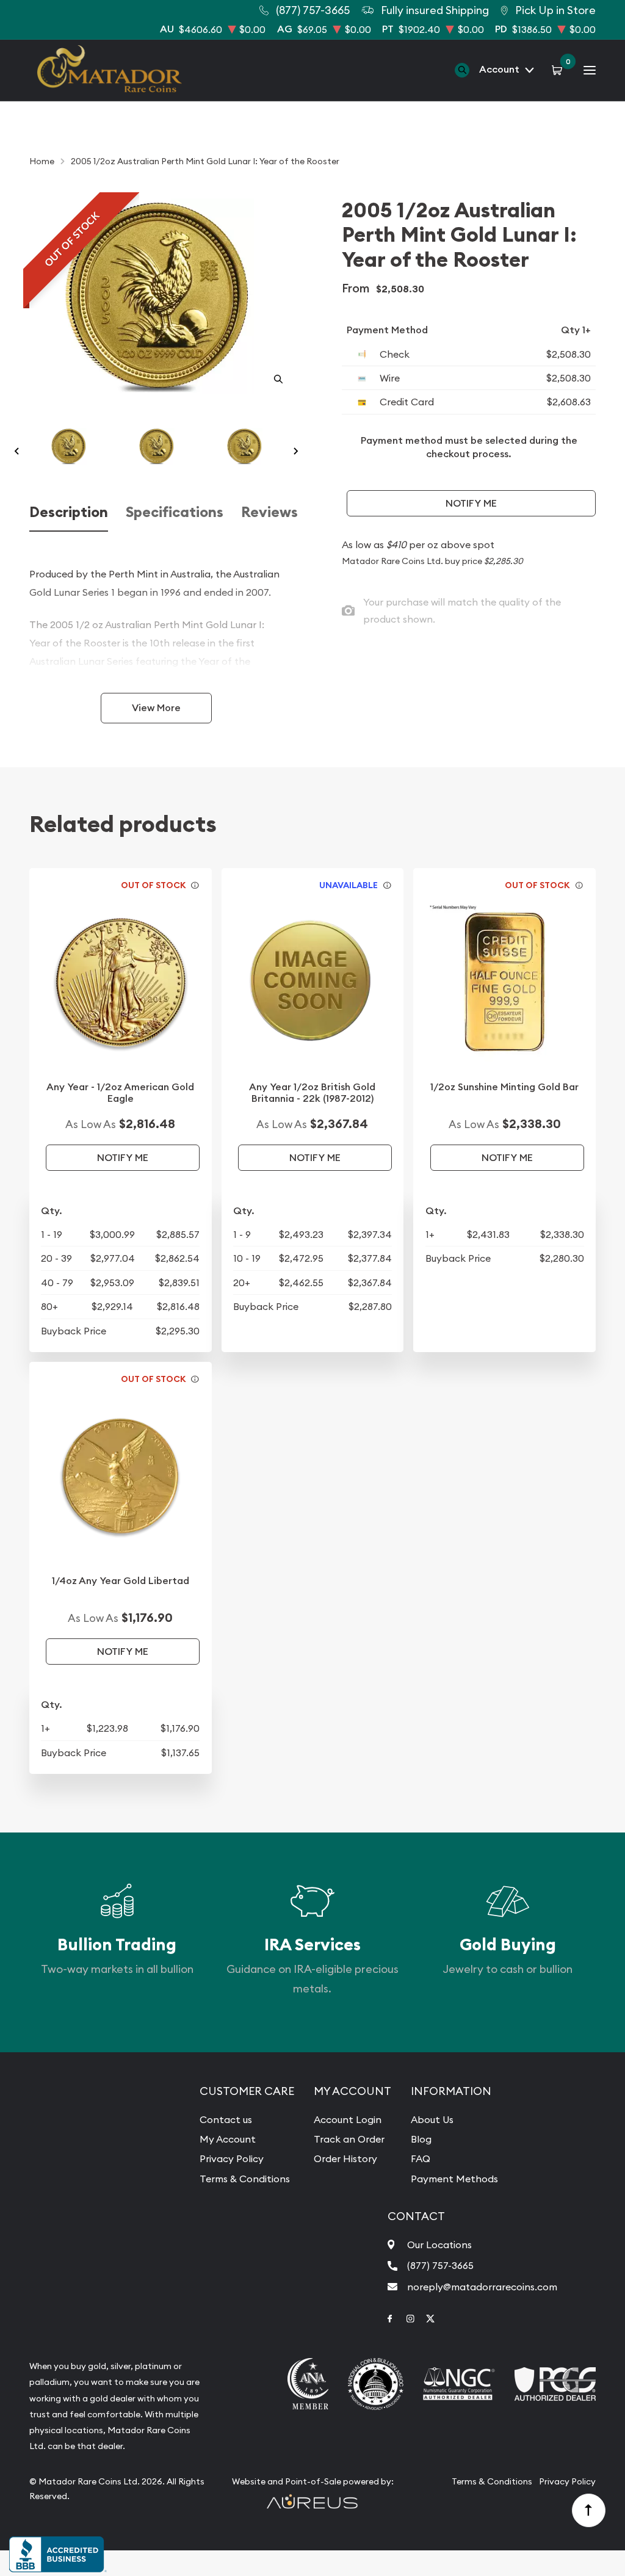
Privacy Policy (232, 2158)
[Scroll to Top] (589, 2511)
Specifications (175, 512)
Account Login (348, 2119)
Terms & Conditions (245, 2179)
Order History (345, 2158)
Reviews (269, 512)
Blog (421, 2139)
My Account (228, 2139)
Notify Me (471, 503)
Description (69, 512)
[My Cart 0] (559, 70)
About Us (432, 2119)
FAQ (421, 2158)
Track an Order (349, 2139)
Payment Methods (454, 2179)
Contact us (226, 2119)
